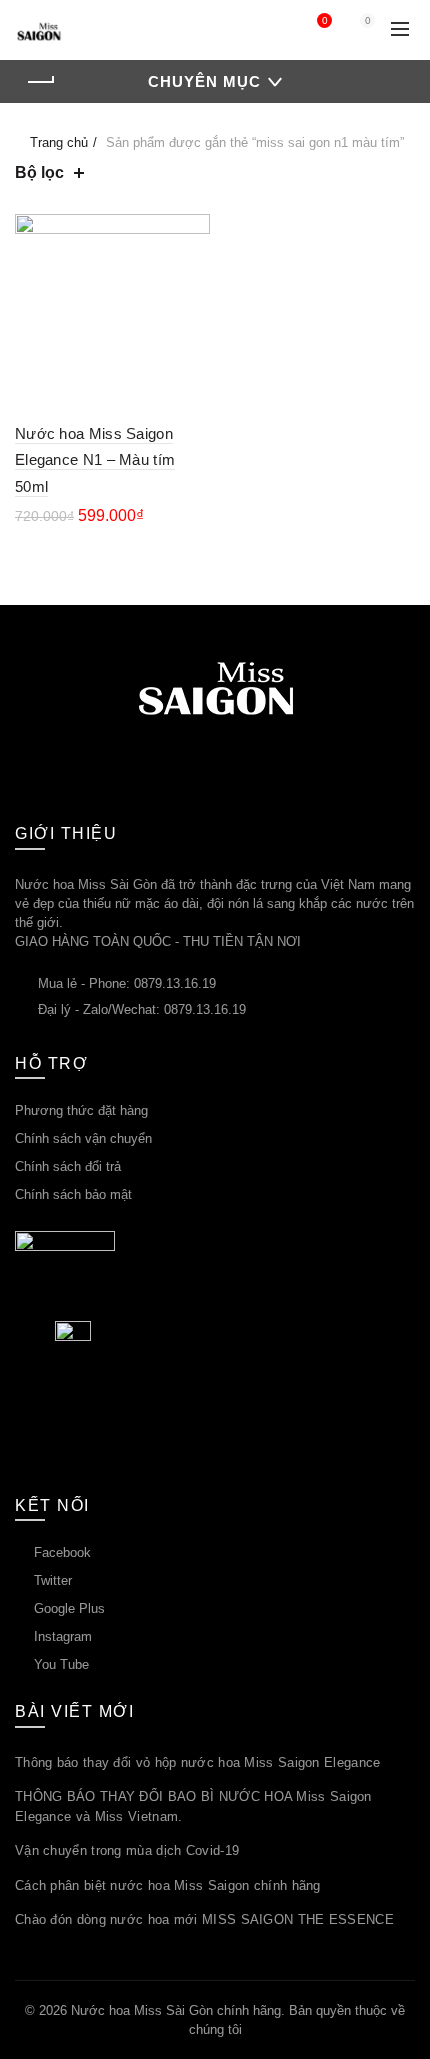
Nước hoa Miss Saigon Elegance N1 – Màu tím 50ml (95, 460)
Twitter (53, 1580)
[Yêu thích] (192, 231)
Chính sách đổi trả (68, 1166)
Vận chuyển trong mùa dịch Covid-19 (127, 1850)
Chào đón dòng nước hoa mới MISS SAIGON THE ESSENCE (204, 1919)
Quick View (192, 266)
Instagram (63, 1636)
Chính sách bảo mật (73, 1194)
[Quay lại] (40, 82)
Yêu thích (324, 20)
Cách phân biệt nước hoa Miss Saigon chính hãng (168, 1885)
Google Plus (69, 1608)
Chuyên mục (204, 81)
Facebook (62, 1552)
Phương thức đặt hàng (81, 1110)
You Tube (61, 1664)
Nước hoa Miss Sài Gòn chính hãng (176, 2010)
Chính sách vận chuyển (83, 1138)
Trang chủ (59, 142)
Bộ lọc (39, 172)
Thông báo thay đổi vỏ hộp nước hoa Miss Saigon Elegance (198, 1762)
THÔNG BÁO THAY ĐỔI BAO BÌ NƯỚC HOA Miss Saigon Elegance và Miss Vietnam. (193, 1806)
